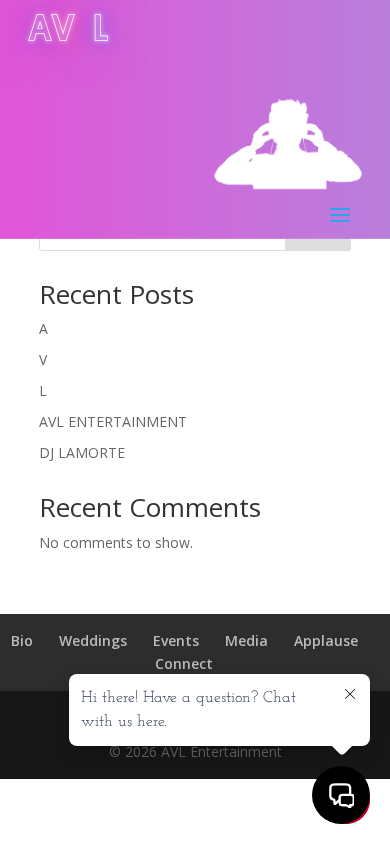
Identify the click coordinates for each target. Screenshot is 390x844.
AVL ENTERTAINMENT (113, 421)
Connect (184, 663)
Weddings (93, 640)
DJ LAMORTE (82, 452)
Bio (22, 640)
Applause (326, 640)
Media (246, 640)
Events (176, 640)
